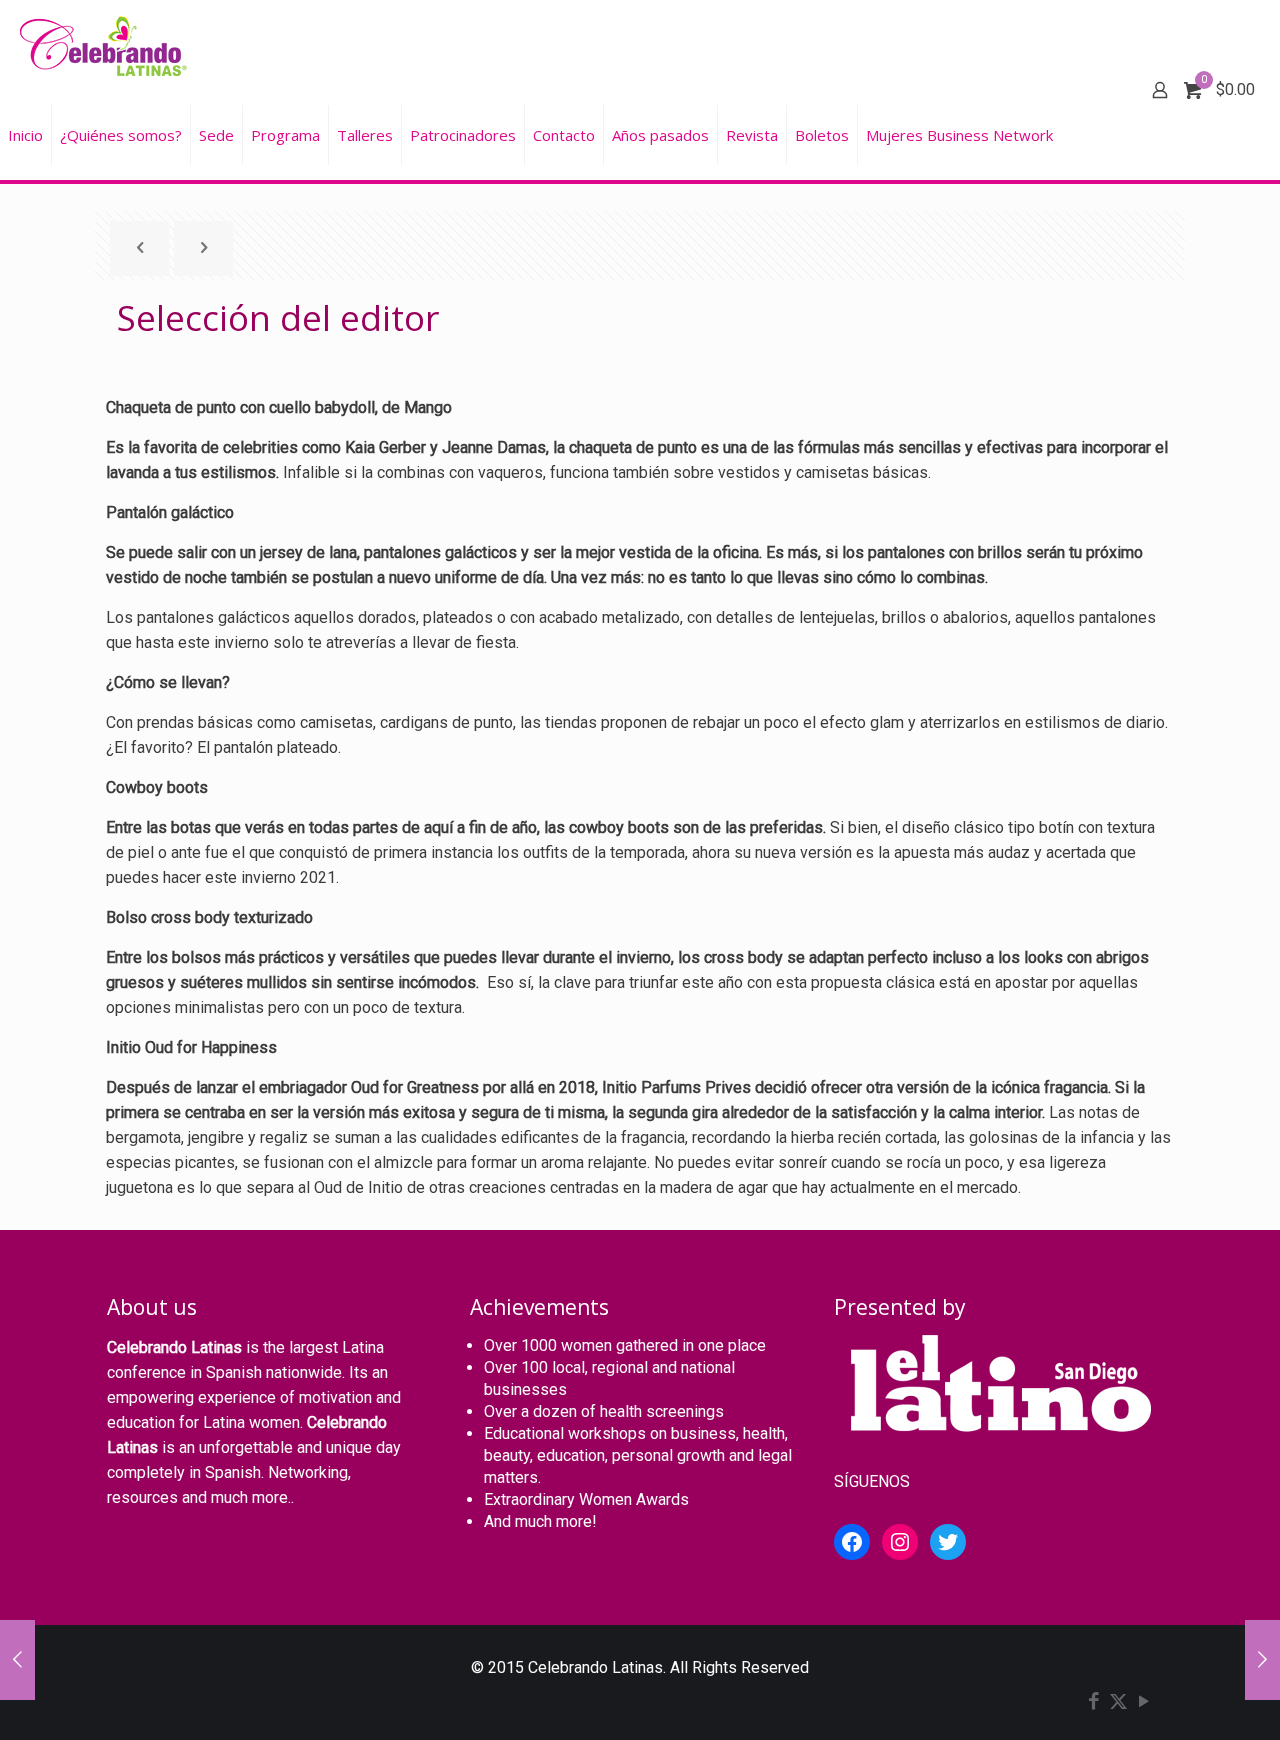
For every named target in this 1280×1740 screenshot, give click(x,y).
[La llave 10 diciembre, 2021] (1262, 1660)
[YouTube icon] (1143, 1703)
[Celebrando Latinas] (106, 45)
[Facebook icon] (1093, 1703)
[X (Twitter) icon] (1118, 1703)
